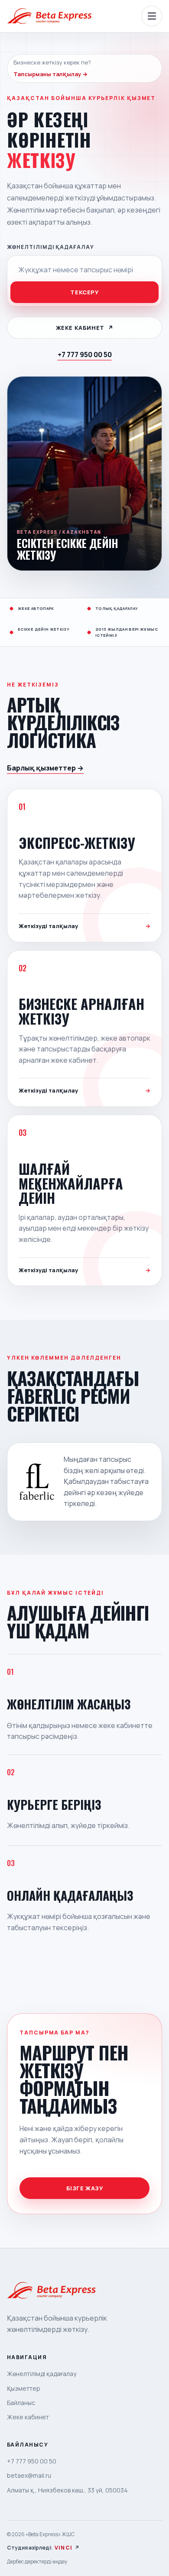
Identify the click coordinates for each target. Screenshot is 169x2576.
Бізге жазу (85, 2188)
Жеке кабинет (85, 328)
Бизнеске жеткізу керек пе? (52, 68)
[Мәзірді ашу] (152, 16)
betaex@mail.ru (29, 2475)
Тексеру (84, 292)
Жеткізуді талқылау (84, 926)
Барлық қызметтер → (45, 768)
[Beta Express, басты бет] (49, 16)
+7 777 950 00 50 (85, 355)
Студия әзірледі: (43, 2548)
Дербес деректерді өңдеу (37, 2561)
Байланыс (21, 2403)
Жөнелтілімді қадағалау (50, 247)
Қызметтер (24, 2388)
